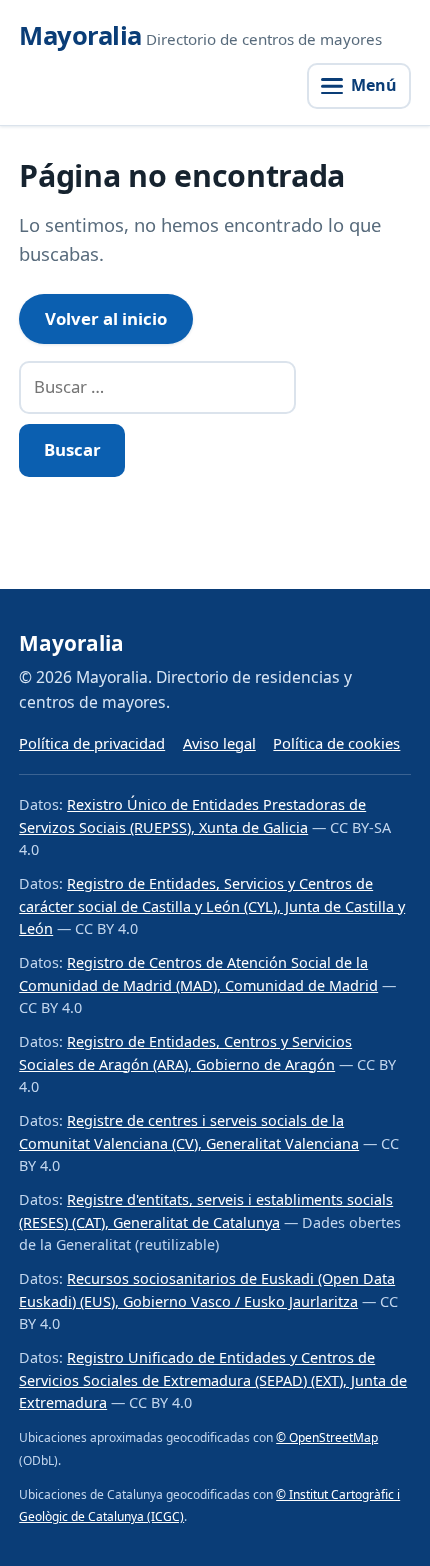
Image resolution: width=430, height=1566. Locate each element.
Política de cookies (336, 743)
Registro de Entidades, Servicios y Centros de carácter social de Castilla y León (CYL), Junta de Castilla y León (212, 906)
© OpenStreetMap (327, 1437)
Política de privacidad (92, 743)
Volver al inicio (106, 318)
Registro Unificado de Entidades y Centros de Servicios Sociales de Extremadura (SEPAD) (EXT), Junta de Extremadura (213, 1380)
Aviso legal (219, 743)
